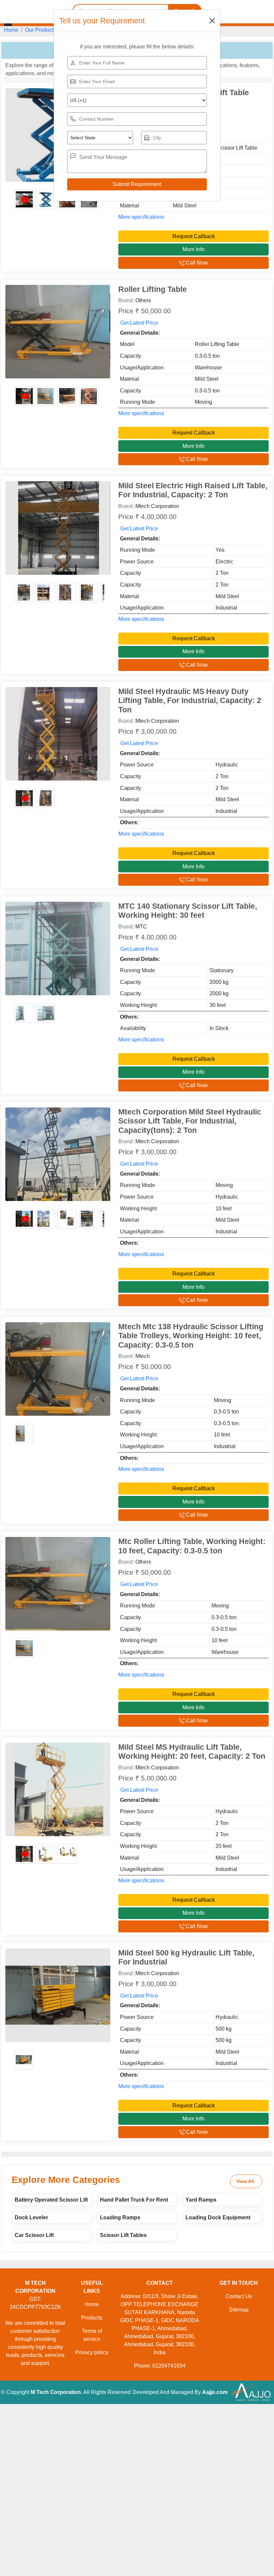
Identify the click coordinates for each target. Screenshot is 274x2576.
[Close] (212, 21)
